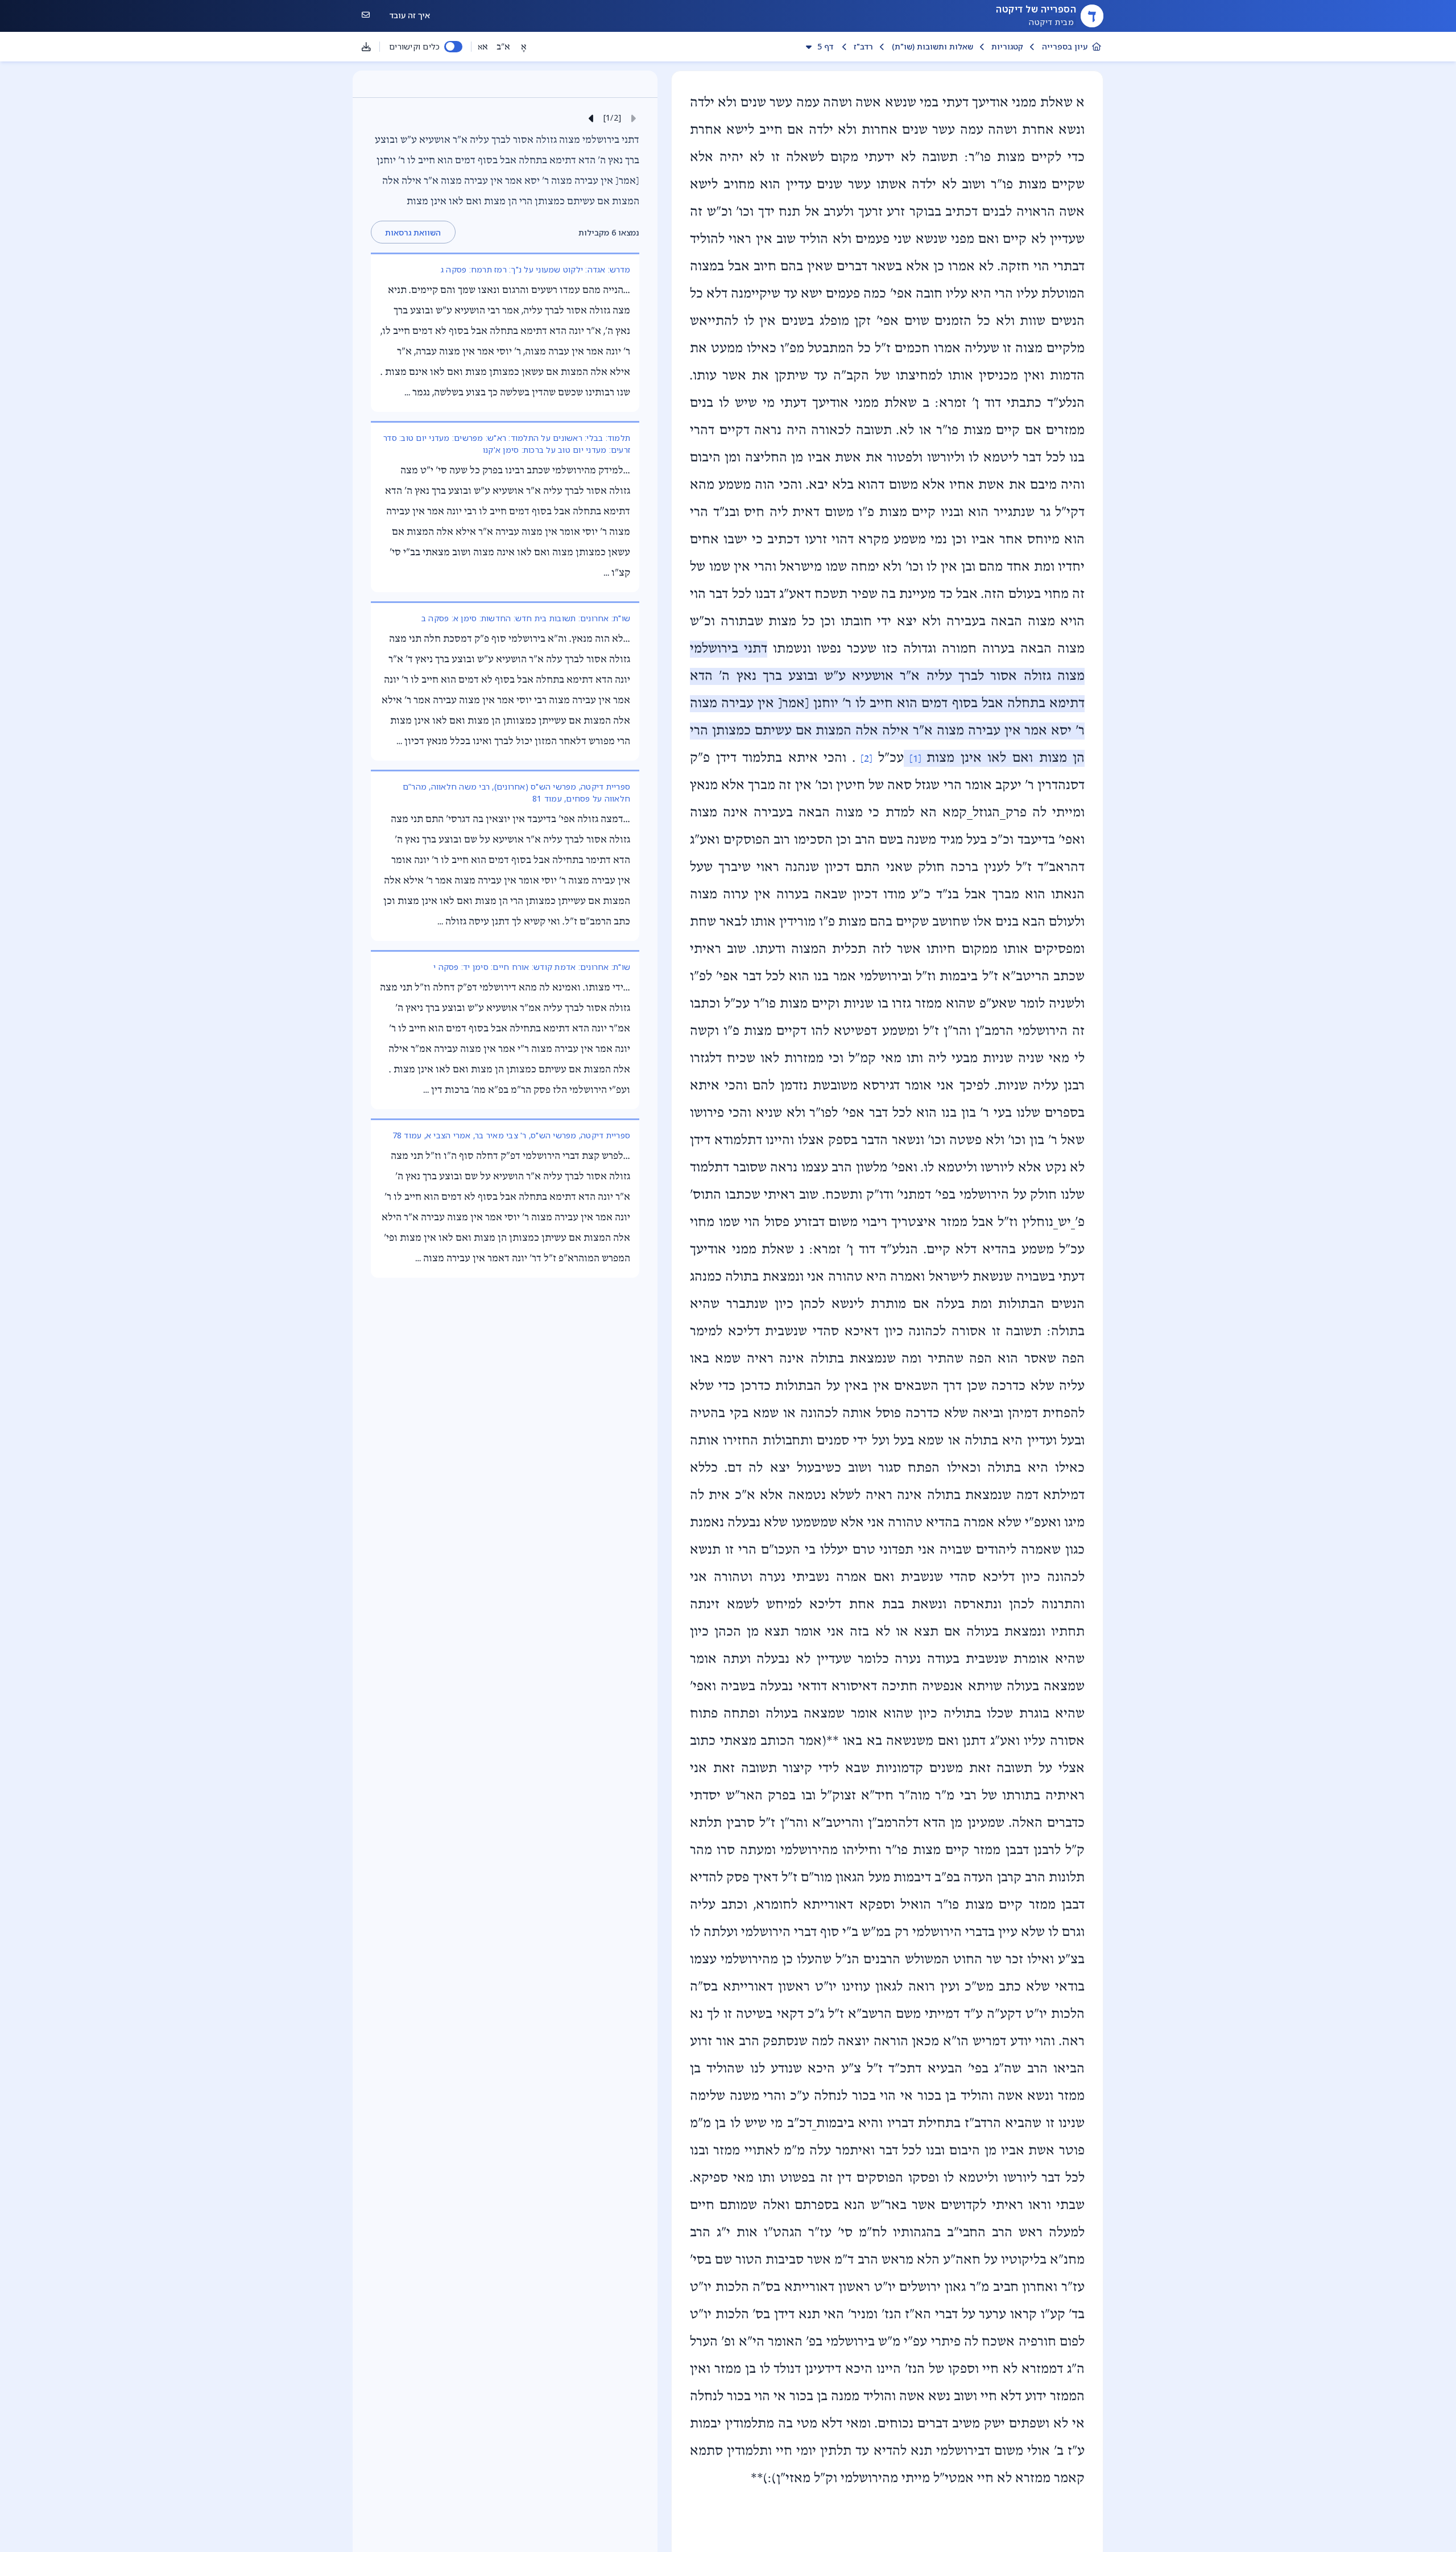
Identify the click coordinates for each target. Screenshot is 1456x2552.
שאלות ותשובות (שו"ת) (932, 46)
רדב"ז (863, 46)
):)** (764, 2479)
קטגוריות (1007, 46)
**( (833, 1741)
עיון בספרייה (1065, 46)
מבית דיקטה (1051, 22)
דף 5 (825, 46)
